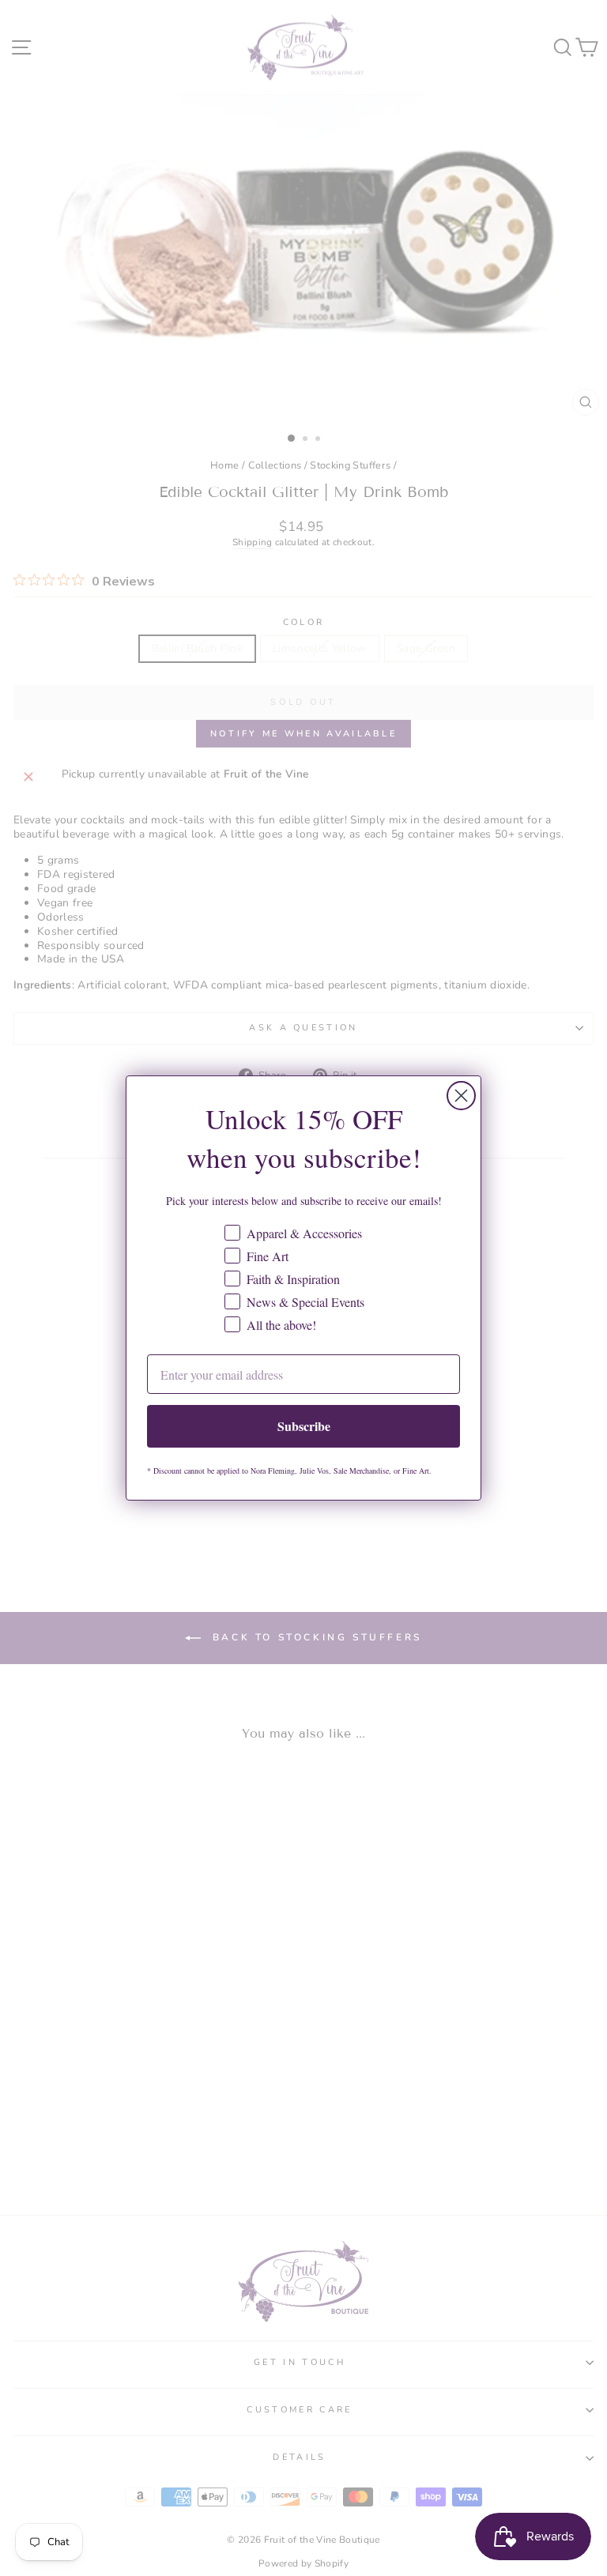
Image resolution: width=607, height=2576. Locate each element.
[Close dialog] (461, 1096)
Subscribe (304, 1426)
